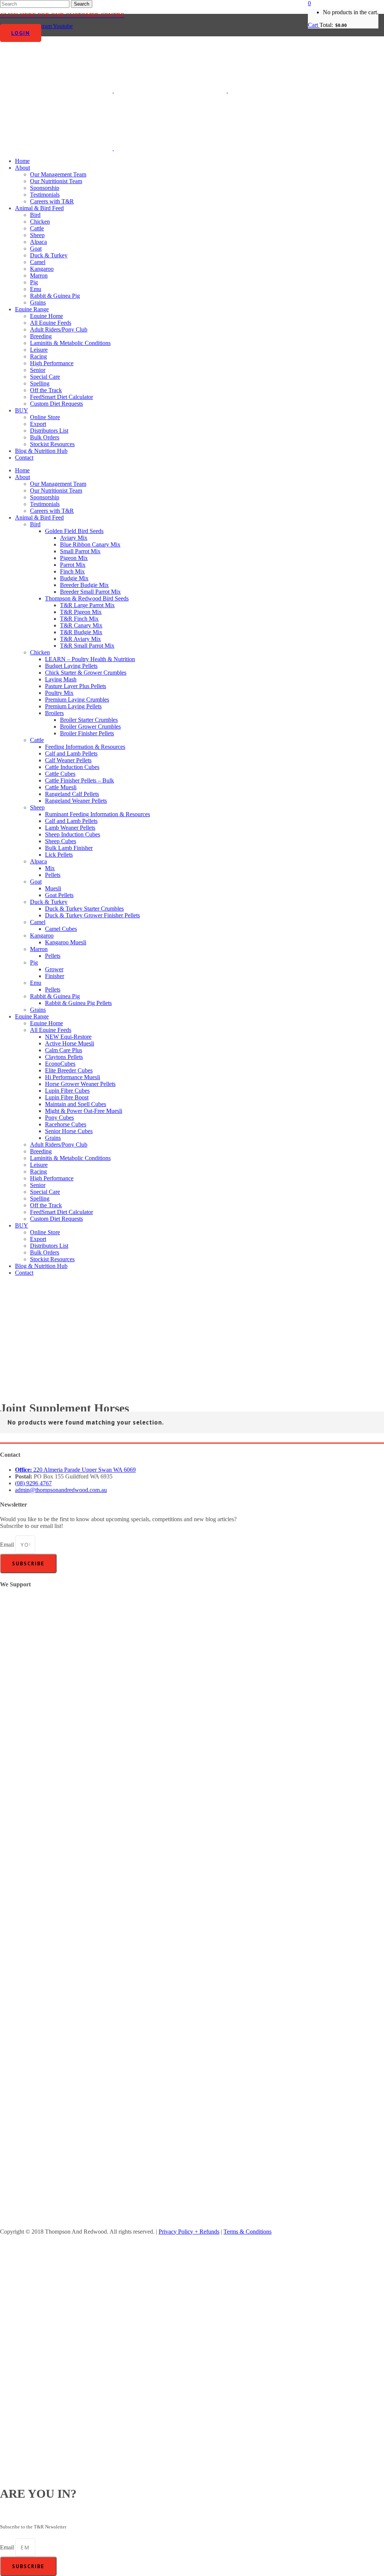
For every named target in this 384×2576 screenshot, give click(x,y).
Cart (314, 25)
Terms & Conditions (247, 2232)
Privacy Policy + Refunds (189, 2232)
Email (8, 1545)
